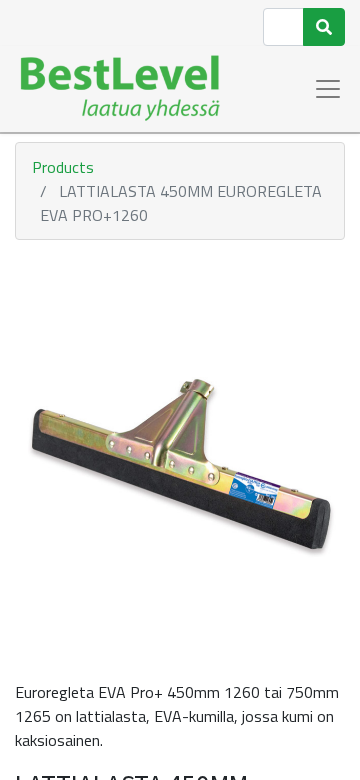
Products (63, 167)
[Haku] (324, 27)
